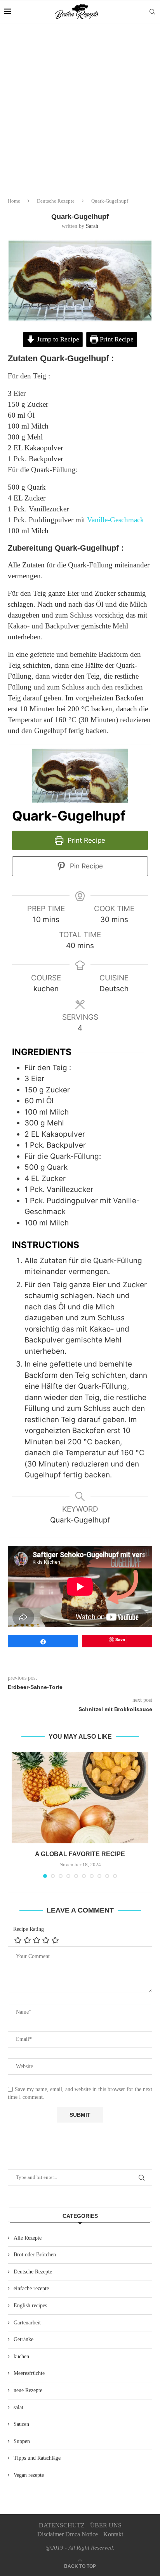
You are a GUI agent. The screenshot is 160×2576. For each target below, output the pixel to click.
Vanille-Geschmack (116, 520)
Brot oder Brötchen (35, 2255)
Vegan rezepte (29, 2475)
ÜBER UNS (106, 2525)
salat (18, 2407)
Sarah (92, 226)
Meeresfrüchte (29, 2373)
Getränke (23, 2339)
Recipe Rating (29, 1929)
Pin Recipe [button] (85, 866)
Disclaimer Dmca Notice (68, 2534)
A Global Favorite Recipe (80, 1854)
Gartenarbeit (27, 2323)
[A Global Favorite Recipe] (80, 1798)
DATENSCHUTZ (62, 2525)
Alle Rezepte (28, 2238)
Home (14, 201)
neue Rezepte (28, 2390)
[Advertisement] (80, 107)
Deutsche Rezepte (56, 201)
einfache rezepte (31, 2288)
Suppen (22, 2441)
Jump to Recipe (57, 339)
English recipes (30, 2306)
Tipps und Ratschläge (37, 2458)
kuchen (21, 2356)
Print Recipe (116, 339)
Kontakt (113, 2534)
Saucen (21, 2424)
